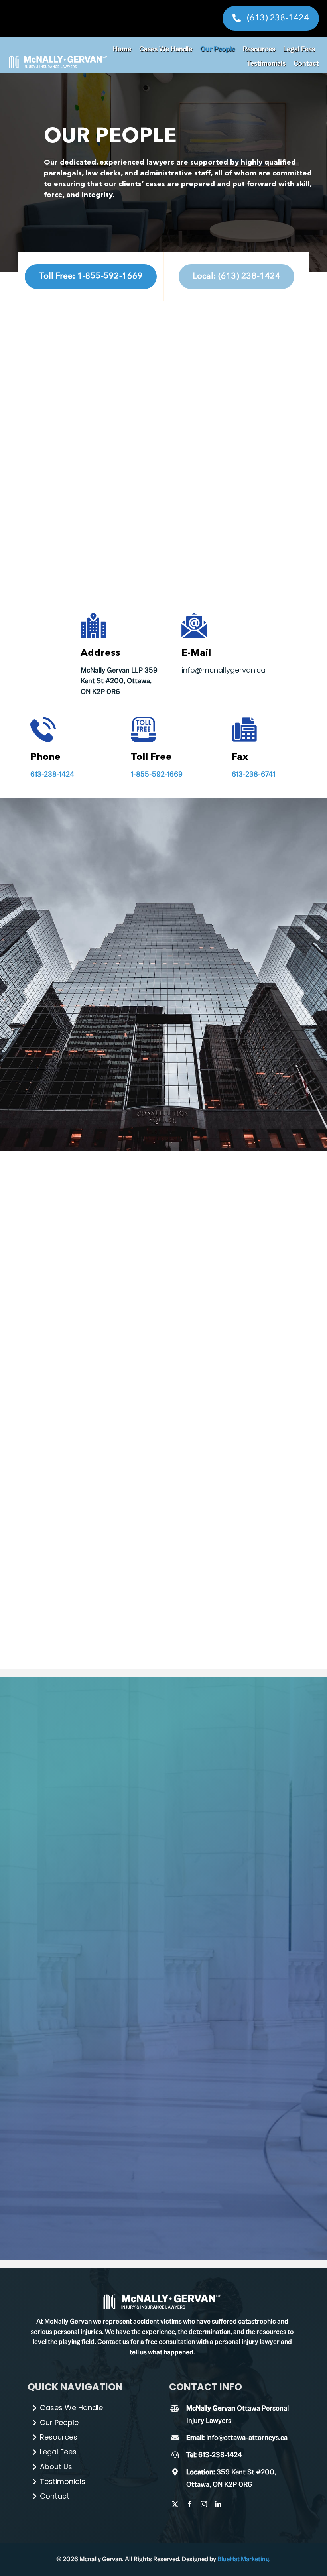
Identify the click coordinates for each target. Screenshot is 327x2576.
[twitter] (175, 2504)
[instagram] (204, 2504)
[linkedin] (218, 2504)
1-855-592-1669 (157, 774)
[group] (162, 2296)
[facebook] (189, 2504)
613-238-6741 (253, 774)
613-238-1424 (52, 774)
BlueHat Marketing (243, 2559)
